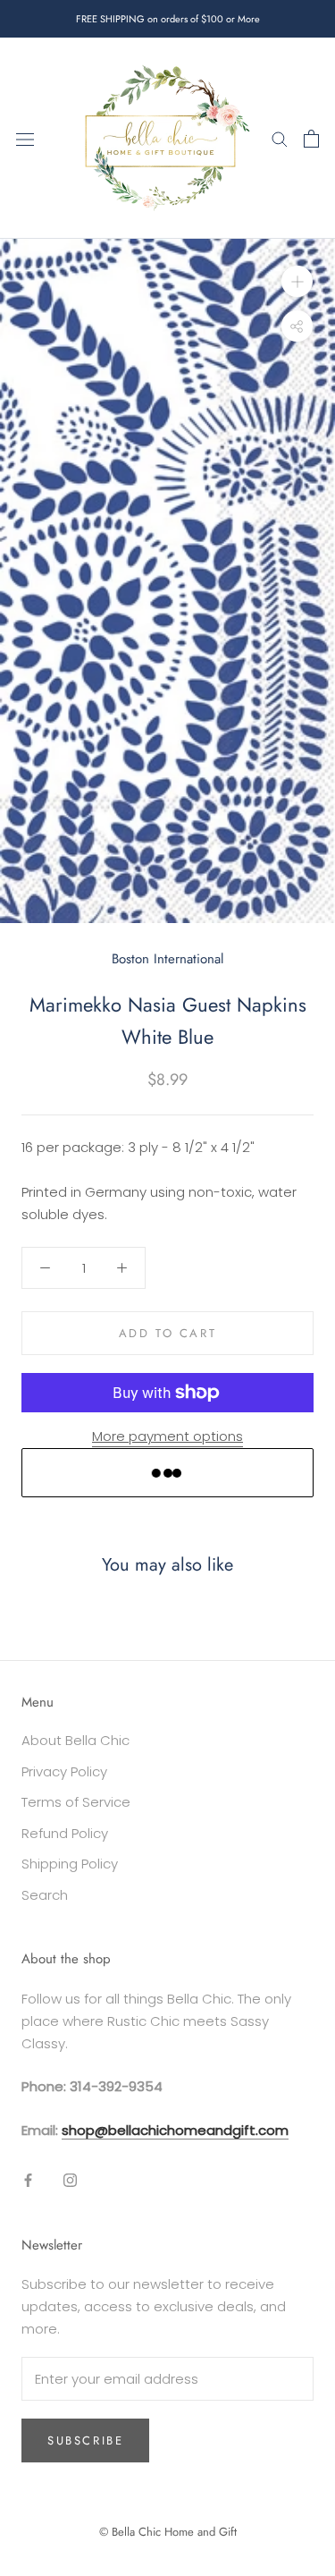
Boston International (167, 959)
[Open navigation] (25, 139)
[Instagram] (70, 2180)
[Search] (280, 138)
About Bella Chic (75, 1740)
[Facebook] (28, 2180)
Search (45, 1895)
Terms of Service (76, 1802)
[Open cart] (311, 139)
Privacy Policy (64, 1771)
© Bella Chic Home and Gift (168, 2532)
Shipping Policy (70, 1864)
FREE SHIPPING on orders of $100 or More (168, 19)
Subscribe (85, 2440)
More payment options (167, 1436)
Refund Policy (65, 1833)
